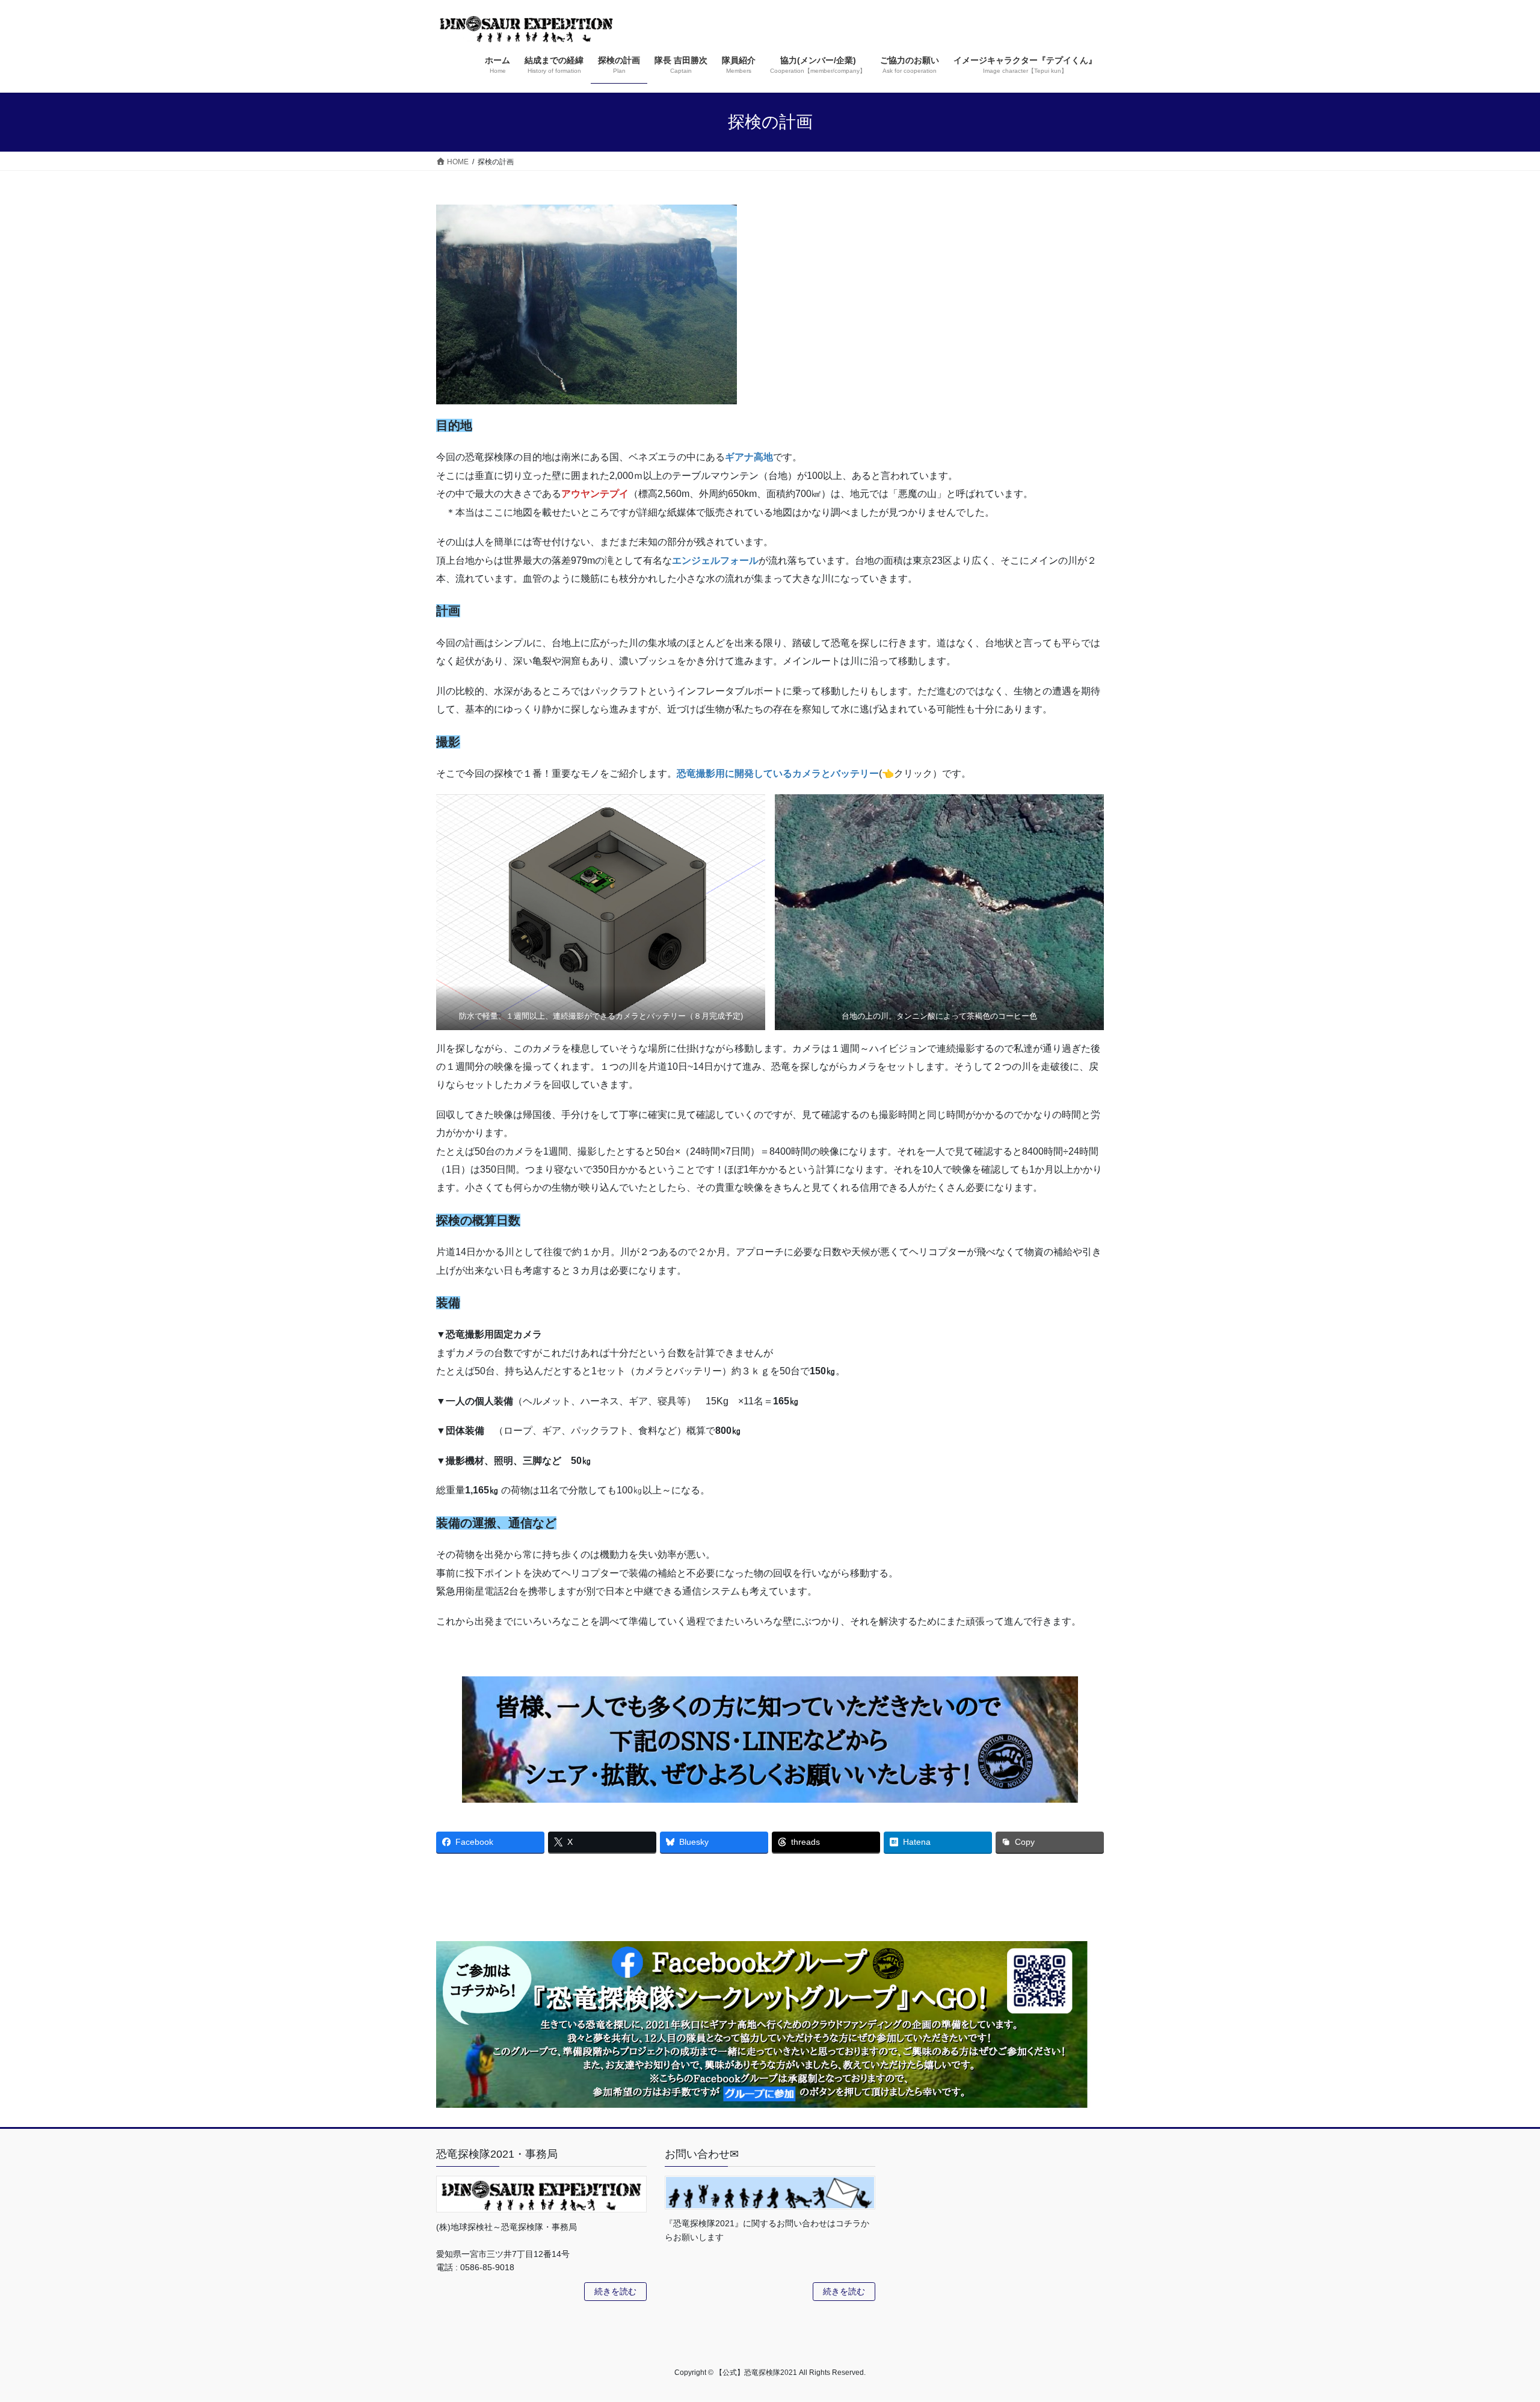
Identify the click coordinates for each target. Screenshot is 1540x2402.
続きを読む (615, 2291)
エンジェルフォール (715, 560)
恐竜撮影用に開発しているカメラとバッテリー (778, 773)
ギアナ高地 (749, 457)
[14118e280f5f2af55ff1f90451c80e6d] (601, 912)
